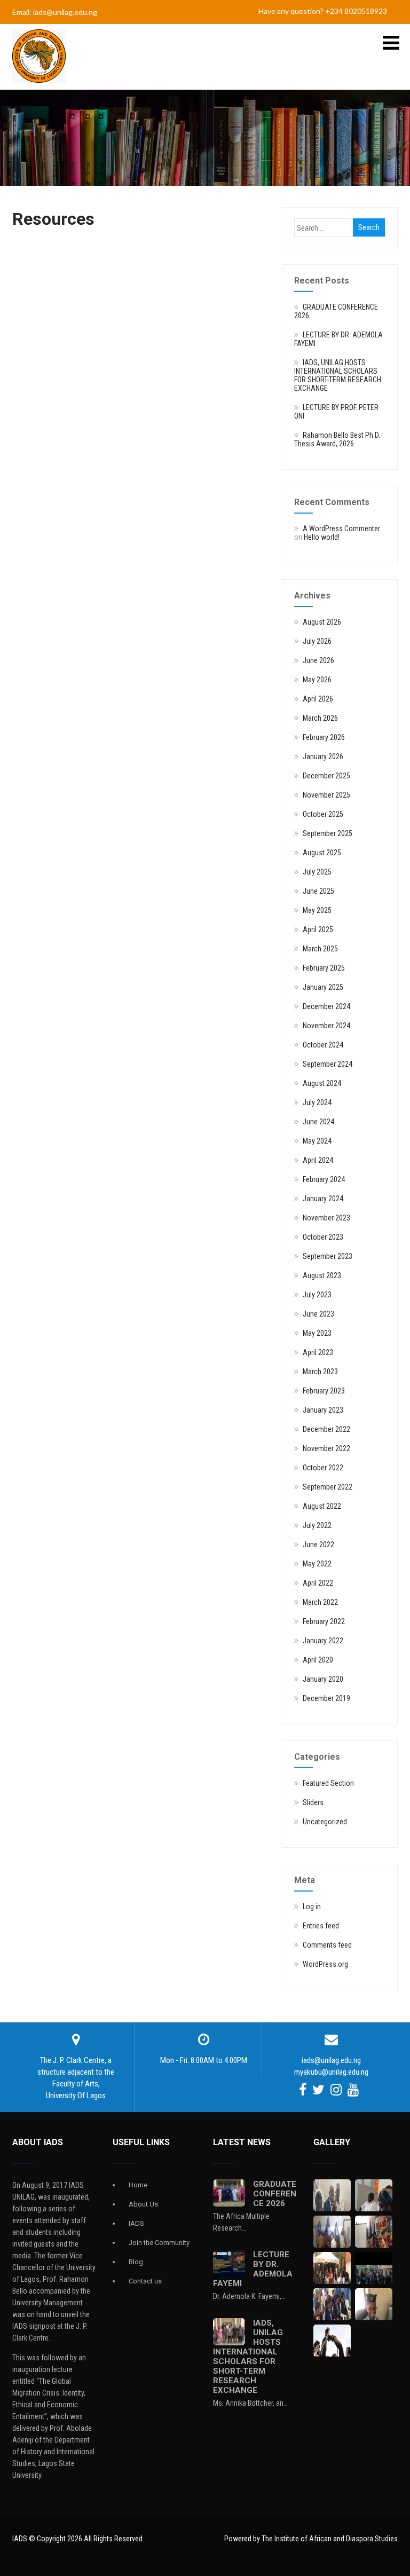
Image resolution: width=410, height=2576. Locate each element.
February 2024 (324, 1179)
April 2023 (318, 1352)
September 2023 (328, 1256)
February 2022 (324, 1621)
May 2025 (317, 910)
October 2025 (323, 814)
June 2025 (318, 891)
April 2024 (318, 1160)
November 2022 (326, 1448)
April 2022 (318, 1583)
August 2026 (322, 622)
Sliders (313, 1802)
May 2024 (317, 1141)
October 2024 (323, 1045)
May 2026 (317, 680)
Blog (136, 2262)
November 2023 (326, 1218)
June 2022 (318, 1545)
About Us (143, 2204)
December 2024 (326, 1006)
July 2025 (317, 872)
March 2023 (320, 1372)
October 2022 (323, 1468)
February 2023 (324, 1391)
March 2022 (320, 1602)
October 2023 (323, 1237)
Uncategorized (325, 1822)
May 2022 (317, 1564)
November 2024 (326, 1026)
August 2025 (322, 853)
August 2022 (322, 1506)
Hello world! (322, 537)
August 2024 (322, 1083)
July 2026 (317, 641)
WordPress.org (325, 1964)
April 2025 (318, 929)
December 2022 (326, 1429)
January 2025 (323, 987)
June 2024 (318, 1122)
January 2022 (323, 1641)
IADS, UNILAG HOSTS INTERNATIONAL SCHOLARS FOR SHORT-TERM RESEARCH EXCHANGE (338, 375)
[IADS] (39, 85)
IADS (136, 2223)
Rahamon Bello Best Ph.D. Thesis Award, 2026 (337, 439)
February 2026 (324, 737)
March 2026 (320, 718)
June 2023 (318, 1314)
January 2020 (323, 1679)
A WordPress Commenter (341, 529)
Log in (312, 1907)
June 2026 (318, 660)
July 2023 (317, 1295)
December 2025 (326, 776)
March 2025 (320, 949)
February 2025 (324, 968)
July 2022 (317, 1525)
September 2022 (328, 1487)
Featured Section (328, 1783)
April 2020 (318, 1660)
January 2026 (323, 757)
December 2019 (326, 1698)
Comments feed (327, 1945)
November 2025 (326, 795)
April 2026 (318, 699)
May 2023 (317, 1333)
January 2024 (323, 1199)
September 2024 (328, 1064)
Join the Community (159, 2243)
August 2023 (322, 1275)
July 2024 (317, 1102)
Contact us (145, 2281)
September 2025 (328, 833)
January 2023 (323, 1410)
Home (138, 2185)
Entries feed (321, 1926)
